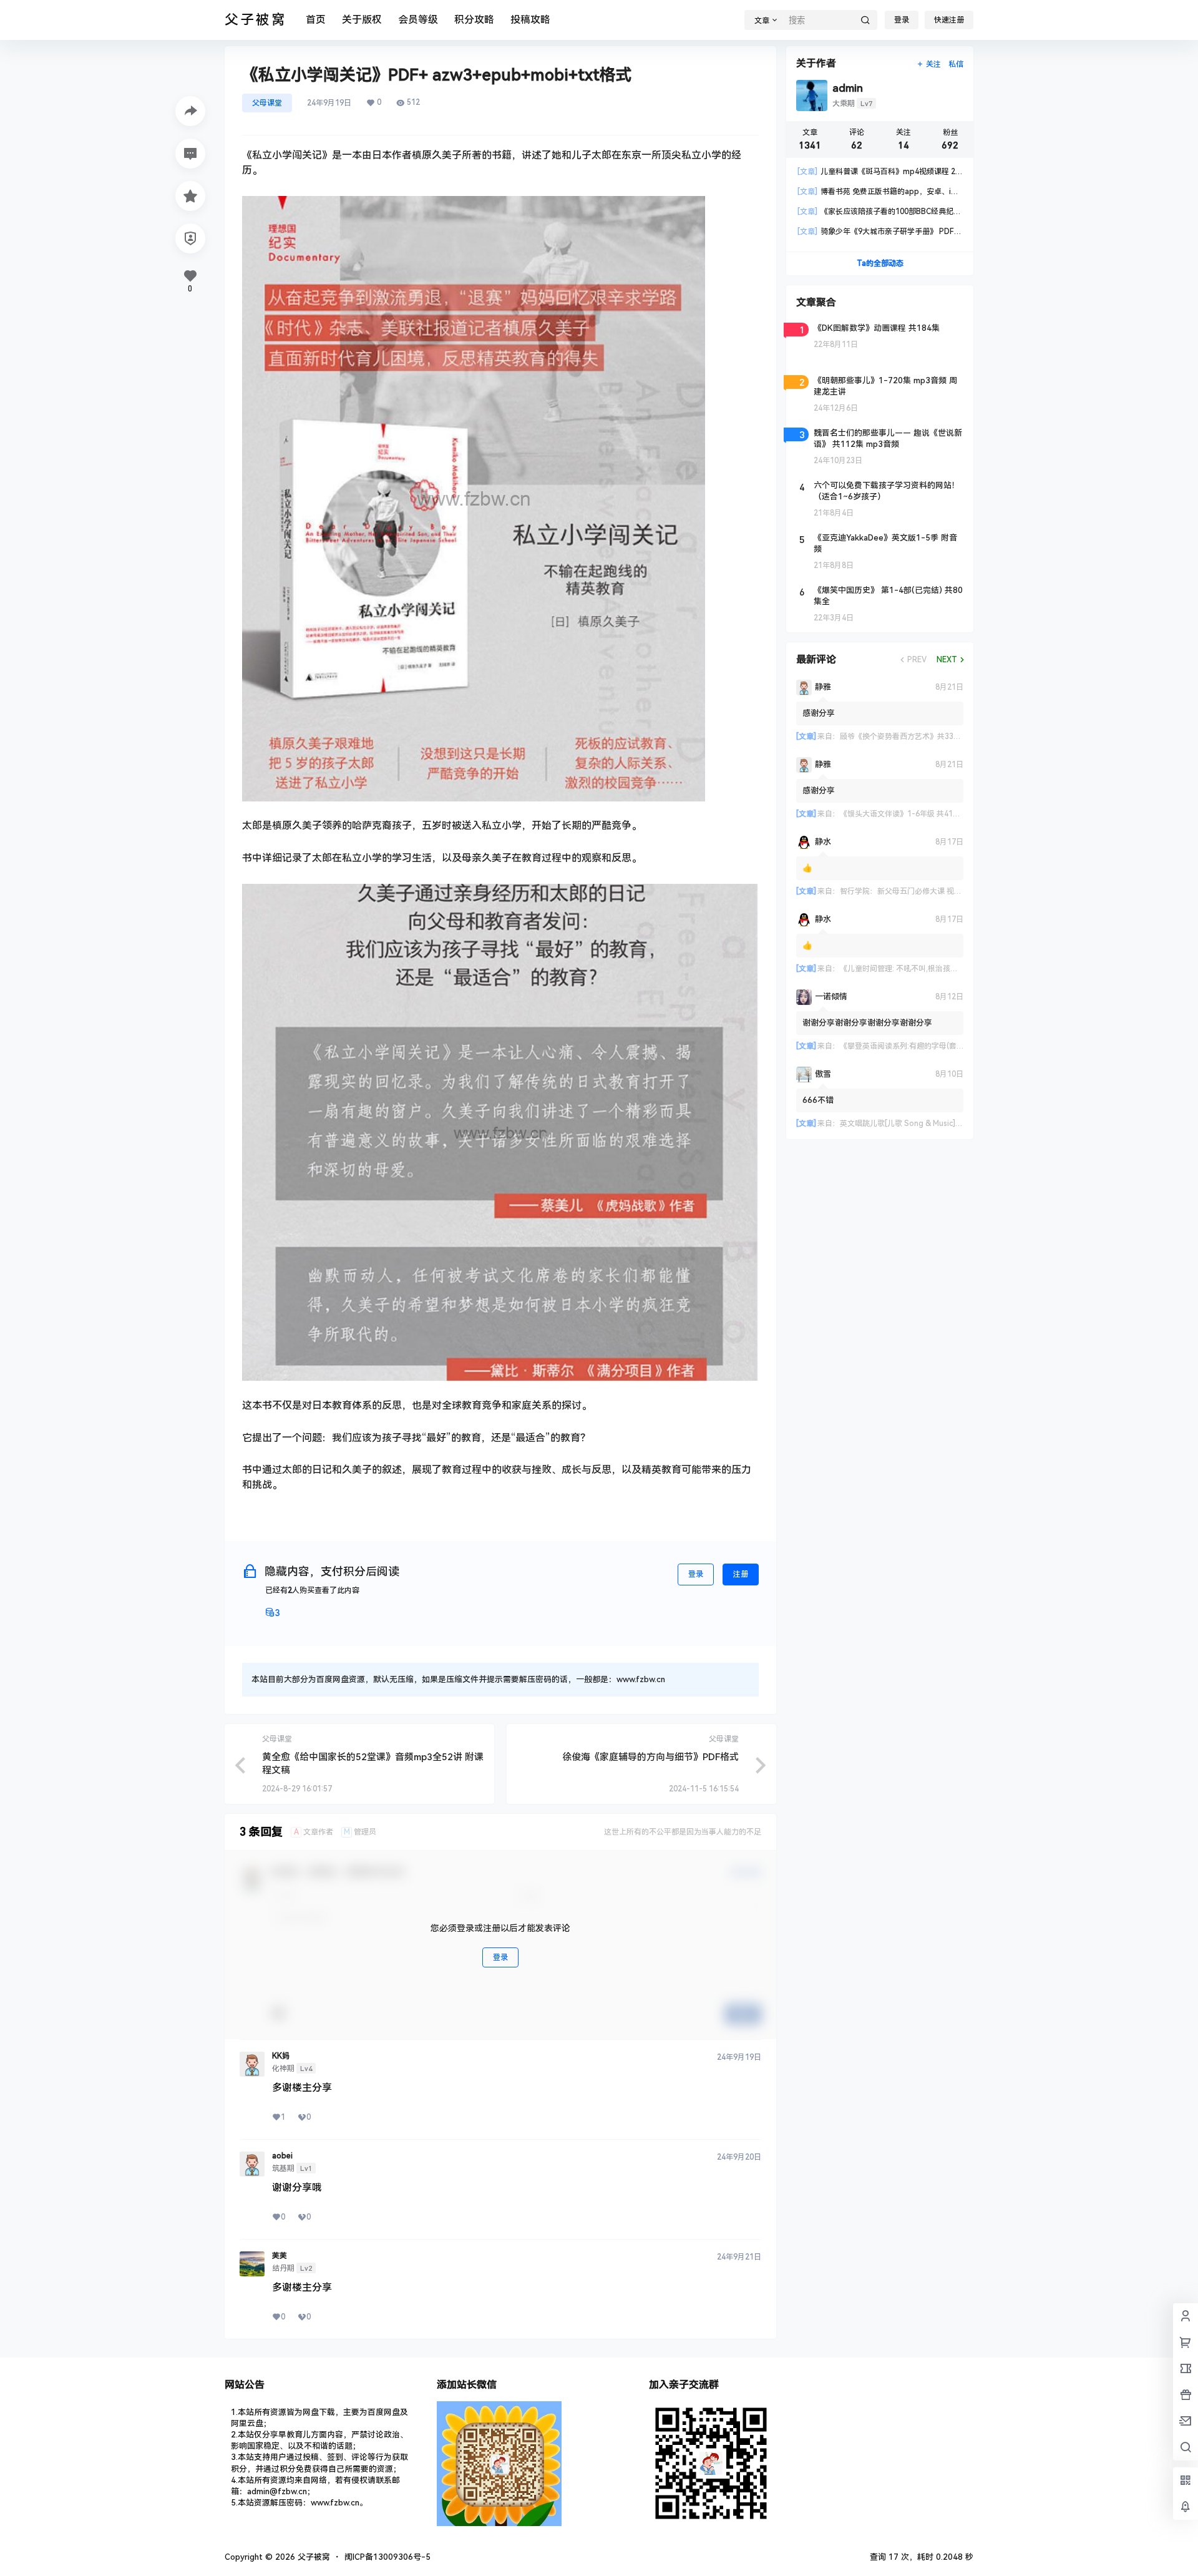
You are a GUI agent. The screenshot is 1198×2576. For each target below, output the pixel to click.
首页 (316, 20)
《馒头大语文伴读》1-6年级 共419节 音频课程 (918, 814)
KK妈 (281, 2056)
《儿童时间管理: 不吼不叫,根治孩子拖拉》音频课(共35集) (936, 969)
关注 (933, 64)
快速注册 (949, 20)
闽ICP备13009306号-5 (387, 2557)
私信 (956, 64)
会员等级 (418, 20)
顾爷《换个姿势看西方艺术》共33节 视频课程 (916, 737)
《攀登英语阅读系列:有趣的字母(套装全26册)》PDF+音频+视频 (946, 1046)
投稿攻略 (530, 20)
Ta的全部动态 (880, 263)
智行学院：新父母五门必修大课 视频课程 (908, 891)
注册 (741, 1574)
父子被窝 (313, 2557)
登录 (902, 20)
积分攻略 (474, 20)
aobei (282, 2156)
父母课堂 (267, 103)
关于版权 (362, 20)
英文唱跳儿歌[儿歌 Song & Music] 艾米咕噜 (913, 1124)
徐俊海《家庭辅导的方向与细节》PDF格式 (650, 1757)
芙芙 (280, 2256)
